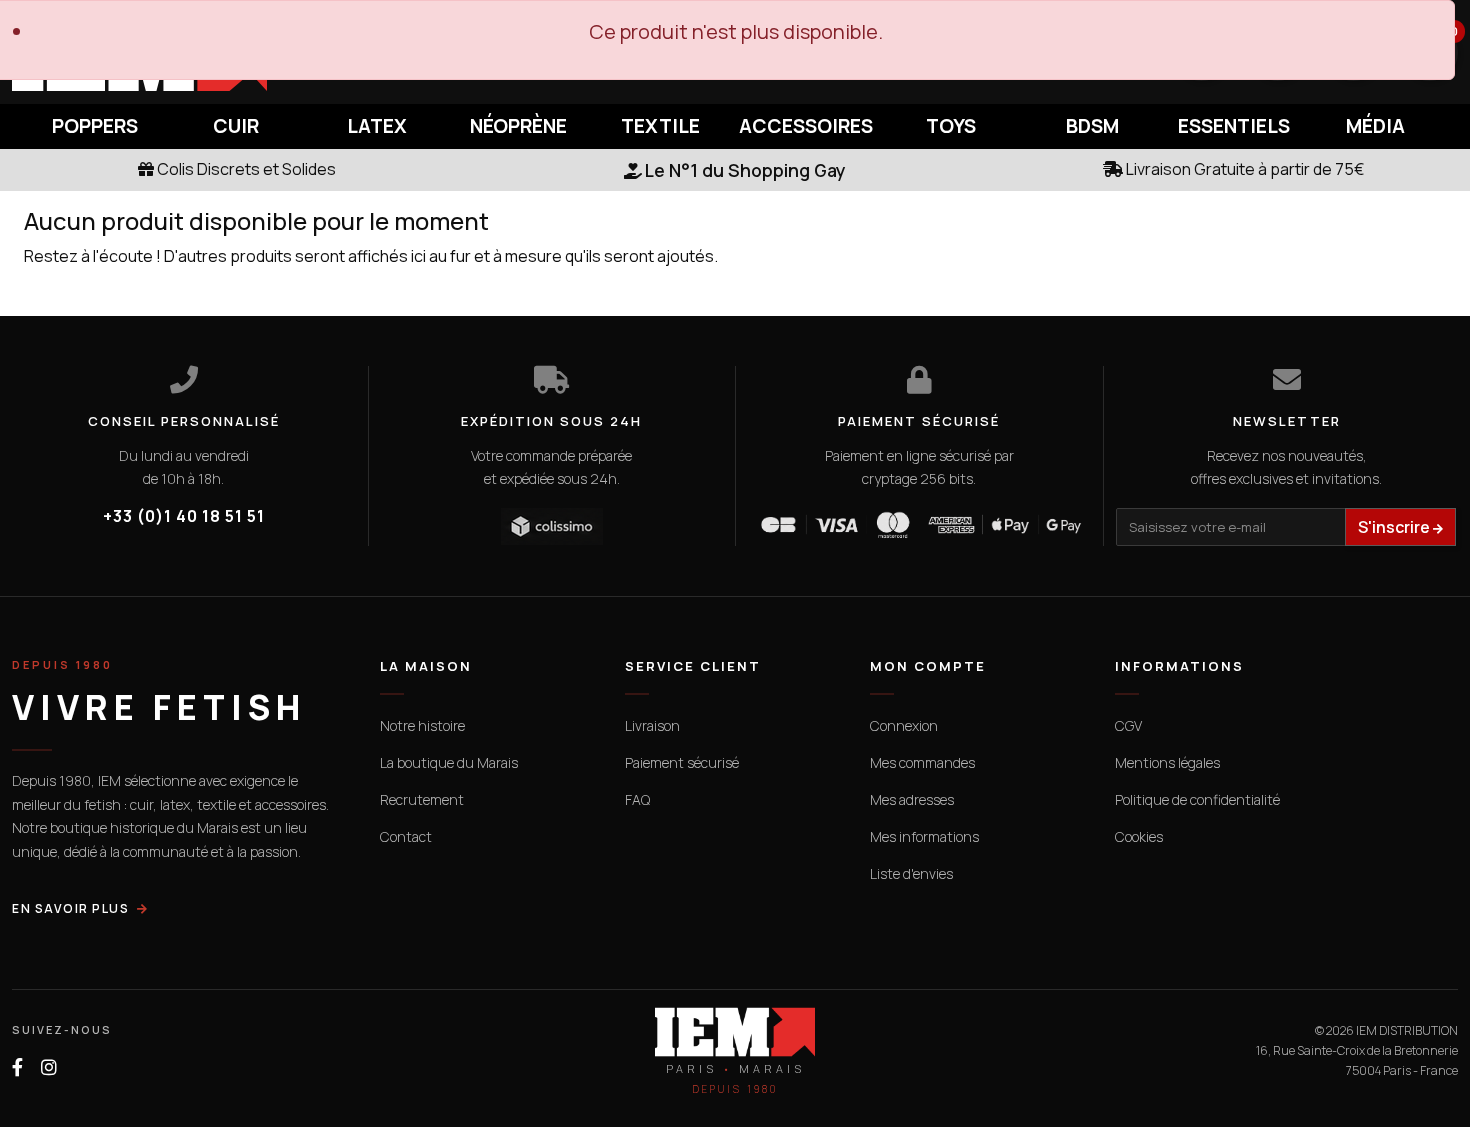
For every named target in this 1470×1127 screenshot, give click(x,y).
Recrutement (422, 799)
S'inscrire (1395, 527)
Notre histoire (422, 725)
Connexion (904, 725)
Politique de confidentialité (1197, 799)
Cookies (1139, 836)
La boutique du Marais (449, 762)
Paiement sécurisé (682, 762)
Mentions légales (1167, 762)
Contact (406, 836)
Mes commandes (922, 762)
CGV (1128, 725)
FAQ (637, 799)
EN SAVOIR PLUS (70, 908)
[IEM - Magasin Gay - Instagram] (49, 1067)
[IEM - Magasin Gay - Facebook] (17, 1067)
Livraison (652, 725)
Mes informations (924, 836)
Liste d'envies (911, 873)
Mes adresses (912, 799)
